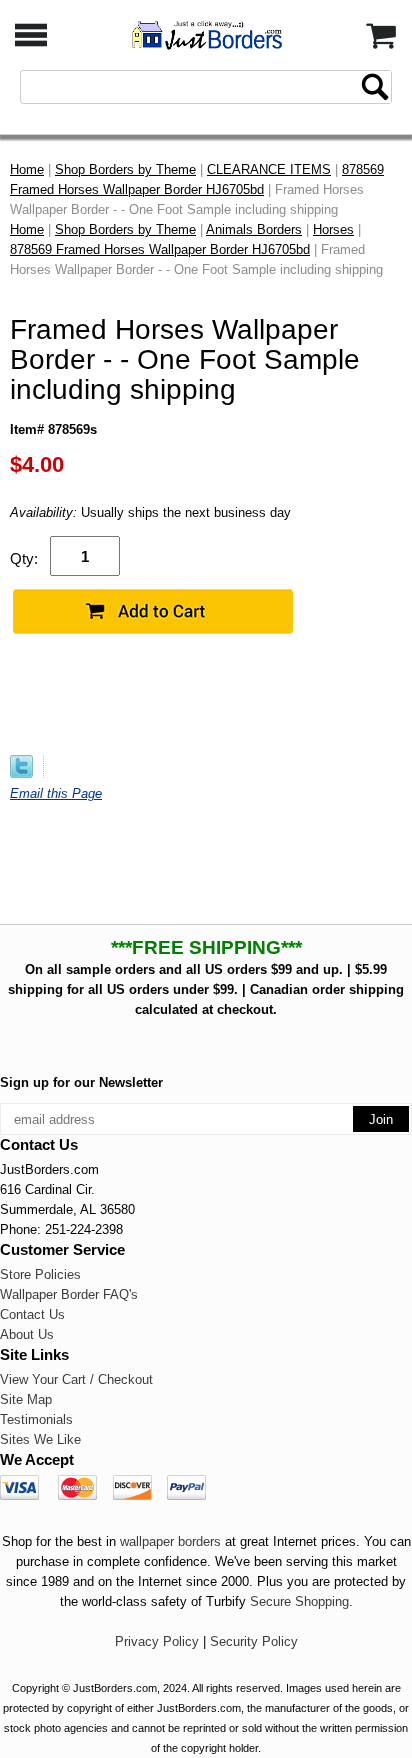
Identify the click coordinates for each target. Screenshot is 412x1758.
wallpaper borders (170, 1541)
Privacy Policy (157, 1641)
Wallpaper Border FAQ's (69, 1294)
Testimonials (36, 1419)
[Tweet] (21, 773)
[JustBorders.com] (206, 33)
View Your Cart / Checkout (76, 1379)
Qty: (24, 558)
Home (27, 169)
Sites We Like (40, 1439)
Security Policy (254, 1641)
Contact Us (32, 1314)
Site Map (26, 1399)
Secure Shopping (299, 1601)
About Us (27, 1334)
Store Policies (40, 1274)
